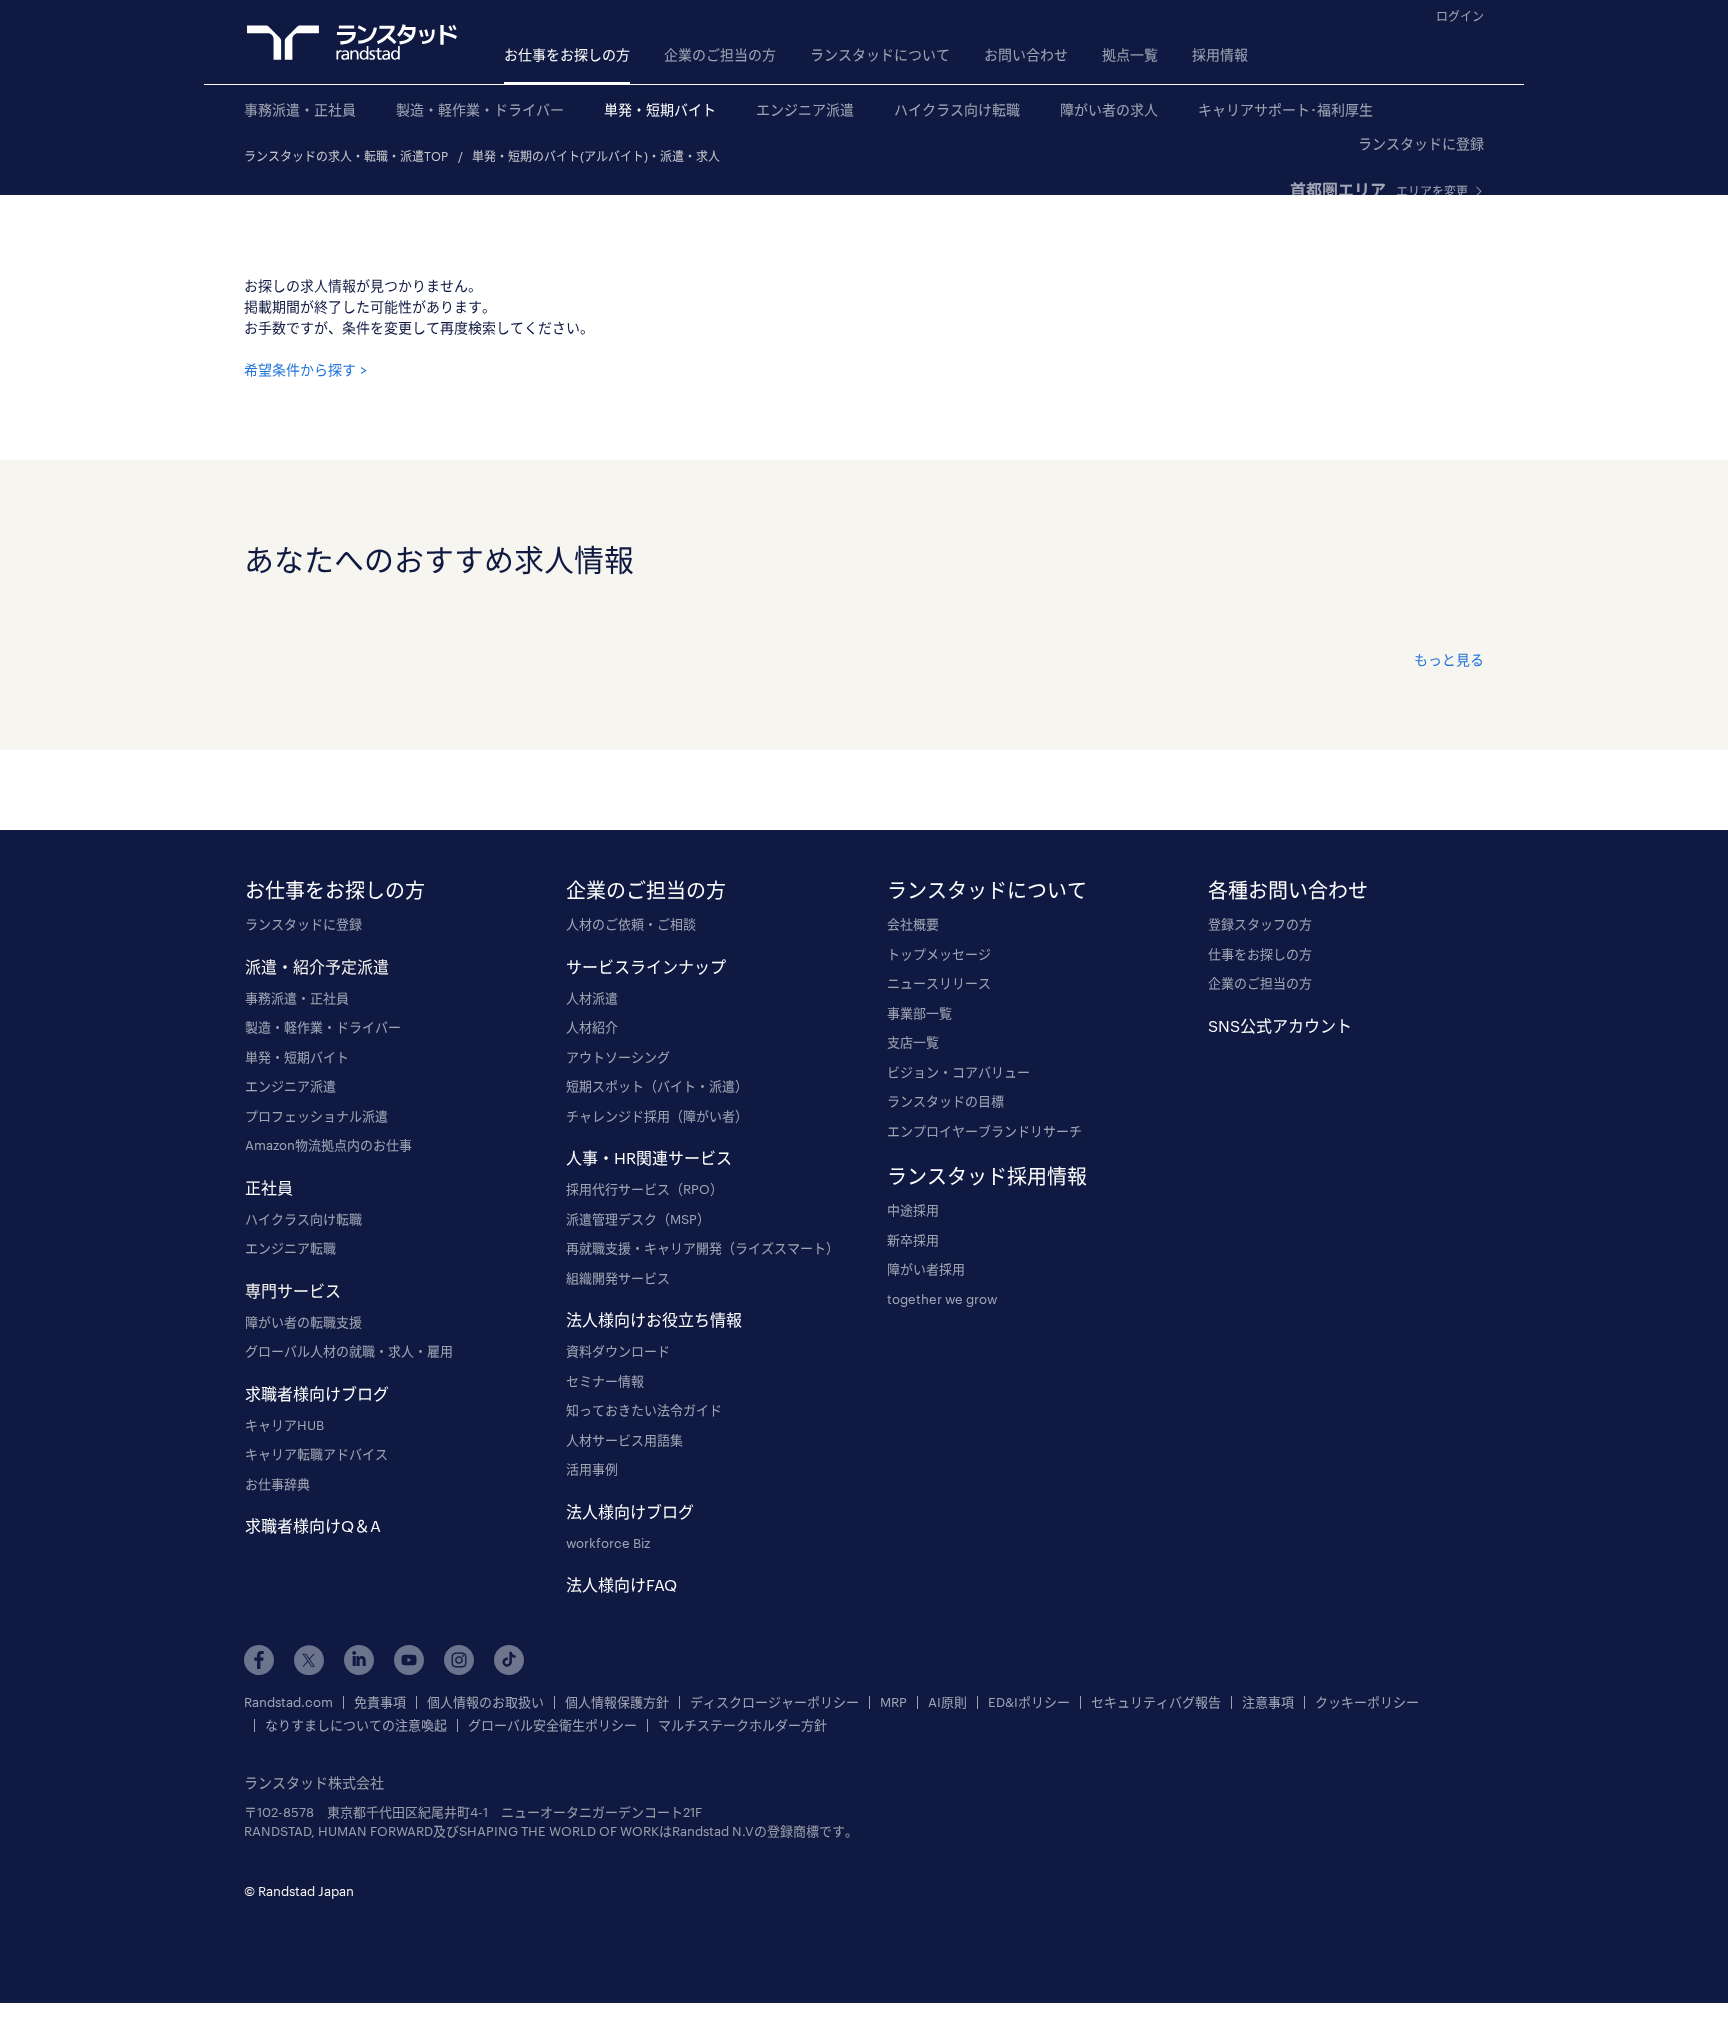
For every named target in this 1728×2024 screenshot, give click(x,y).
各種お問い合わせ (1288, 890)
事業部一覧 (919, 1013)
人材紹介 (592, 1027)
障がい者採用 (926, 1269)
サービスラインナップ (646, 966)
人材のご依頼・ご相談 (631, 924)
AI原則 (947, 1702)
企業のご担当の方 (720, 54)
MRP (893, 1702)
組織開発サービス (618, 1278)
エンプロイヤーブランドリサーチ (984, 1131)
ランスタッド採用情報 (987, 1176)
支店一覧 (913, 1042)
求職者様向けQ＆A (313, 1525)
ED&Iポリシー (1029, 1702)
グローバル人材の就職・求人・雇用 (349, 1351)
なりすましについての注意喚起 (356, 1725)
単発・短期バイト (660, 109)
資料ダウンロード (618, 1351)
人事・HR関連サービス (649, 1157)
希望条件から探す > (305, 369)
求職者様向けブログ (317, 1393)
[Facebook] (259, 1660)
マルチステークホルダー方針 (742, 1725)
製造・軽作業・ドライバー (480, 109)
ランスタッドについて (880, 54)
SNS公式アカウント (1280, 1025)
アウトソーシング (618, 1057)
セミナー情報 (605, 1381)
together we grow (942, 1299)
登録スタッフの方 (1260, 924)
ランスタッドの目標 (945, 1101)
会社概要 (913, 924)
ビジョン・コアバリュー (958, 1072)
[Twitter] (309, 1660)
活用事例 (592, 1469)
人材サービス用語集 (624, 1440)
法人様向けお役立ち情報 (654, 1319)
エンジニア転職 (290, 1248)
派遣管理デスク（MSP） (638, 1219)
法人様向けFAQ (621, 1584)
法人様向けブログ (630, 1511)
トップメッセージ (939, 954)
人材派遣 (592, 998)
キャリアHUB (284, 1425)
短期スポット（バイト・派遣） (657, 1086)
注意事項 (1268, 1702)
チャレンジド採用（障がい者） (657, 1116)
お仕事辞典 (277, 1484)
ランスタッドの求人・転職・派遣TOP (346, 156)
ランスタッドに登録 (1421, 143)
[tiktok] (509, 1660)
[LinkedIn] (359, 1660)
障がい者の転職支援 (303, 1322)
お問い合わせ (1026, 54)
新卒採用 (913, 1240)
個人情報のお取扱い (485, 1702)
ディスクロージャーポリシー (774, 1702)
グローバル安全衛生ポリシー (552, 1725)
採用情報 (1220, 54)
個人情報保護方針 (617, 1702)
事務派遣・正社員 (300, 109)
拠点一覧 (1130, 54)
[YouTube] (409, 1660)
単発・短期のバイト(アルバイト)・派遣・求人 (596, 156)
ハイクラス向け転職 (957, 109)
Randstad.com (288, 1702)
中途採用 (913, 1210)
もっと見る (1449, 659)
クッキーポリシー (1367, 1702)
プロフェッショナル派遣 (316, 1116)
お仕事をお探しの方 (567, 54)
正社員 (269, 1187)
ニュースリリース (939, 983)
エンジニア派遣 (805, 109)
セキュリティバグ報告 (1156, 1702)
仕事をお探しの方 (1260, 954)
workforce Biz (608, 1543)
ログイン (1460, 16)
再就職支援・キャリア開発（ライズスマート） (702, 1248)
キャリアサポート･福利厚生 (1285, 109)
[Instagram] (459, 1660)
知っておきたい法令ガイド (644, 1410)
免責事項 (380, 1702)
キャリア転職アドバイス (316, 1454)
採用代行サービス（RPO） (644, 1189)
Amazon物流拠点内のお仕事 (328, 1145)
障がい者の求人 (1109, 109)
